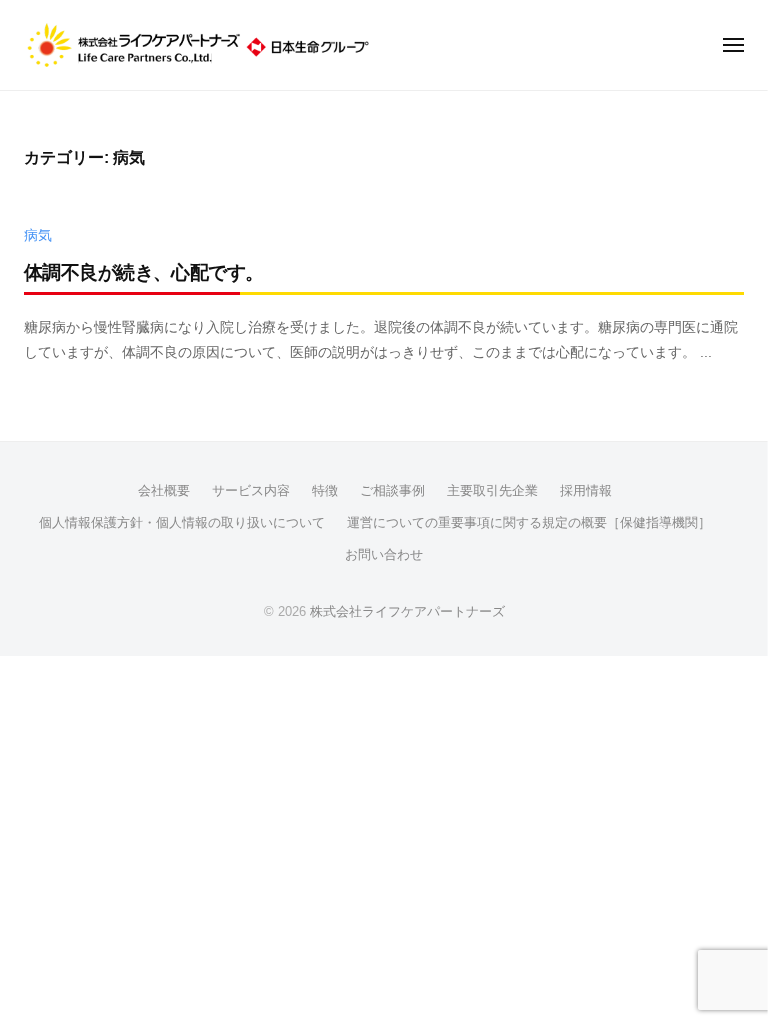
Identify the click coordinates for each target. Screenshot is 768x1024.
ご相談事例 (392, 490)
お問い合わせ (384, 554)
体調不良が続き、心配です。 (144, 272)
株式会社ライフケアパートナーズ (407, 611)
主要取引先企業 (492, 490)
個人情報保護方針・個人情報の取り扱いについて (182, 522)
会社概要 (164, 490)
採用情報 (586, 490)
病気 (38, 235)
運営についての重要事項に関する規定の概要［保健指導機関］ (529, 522)
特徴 (325, 490)
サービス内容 (251, 490)
